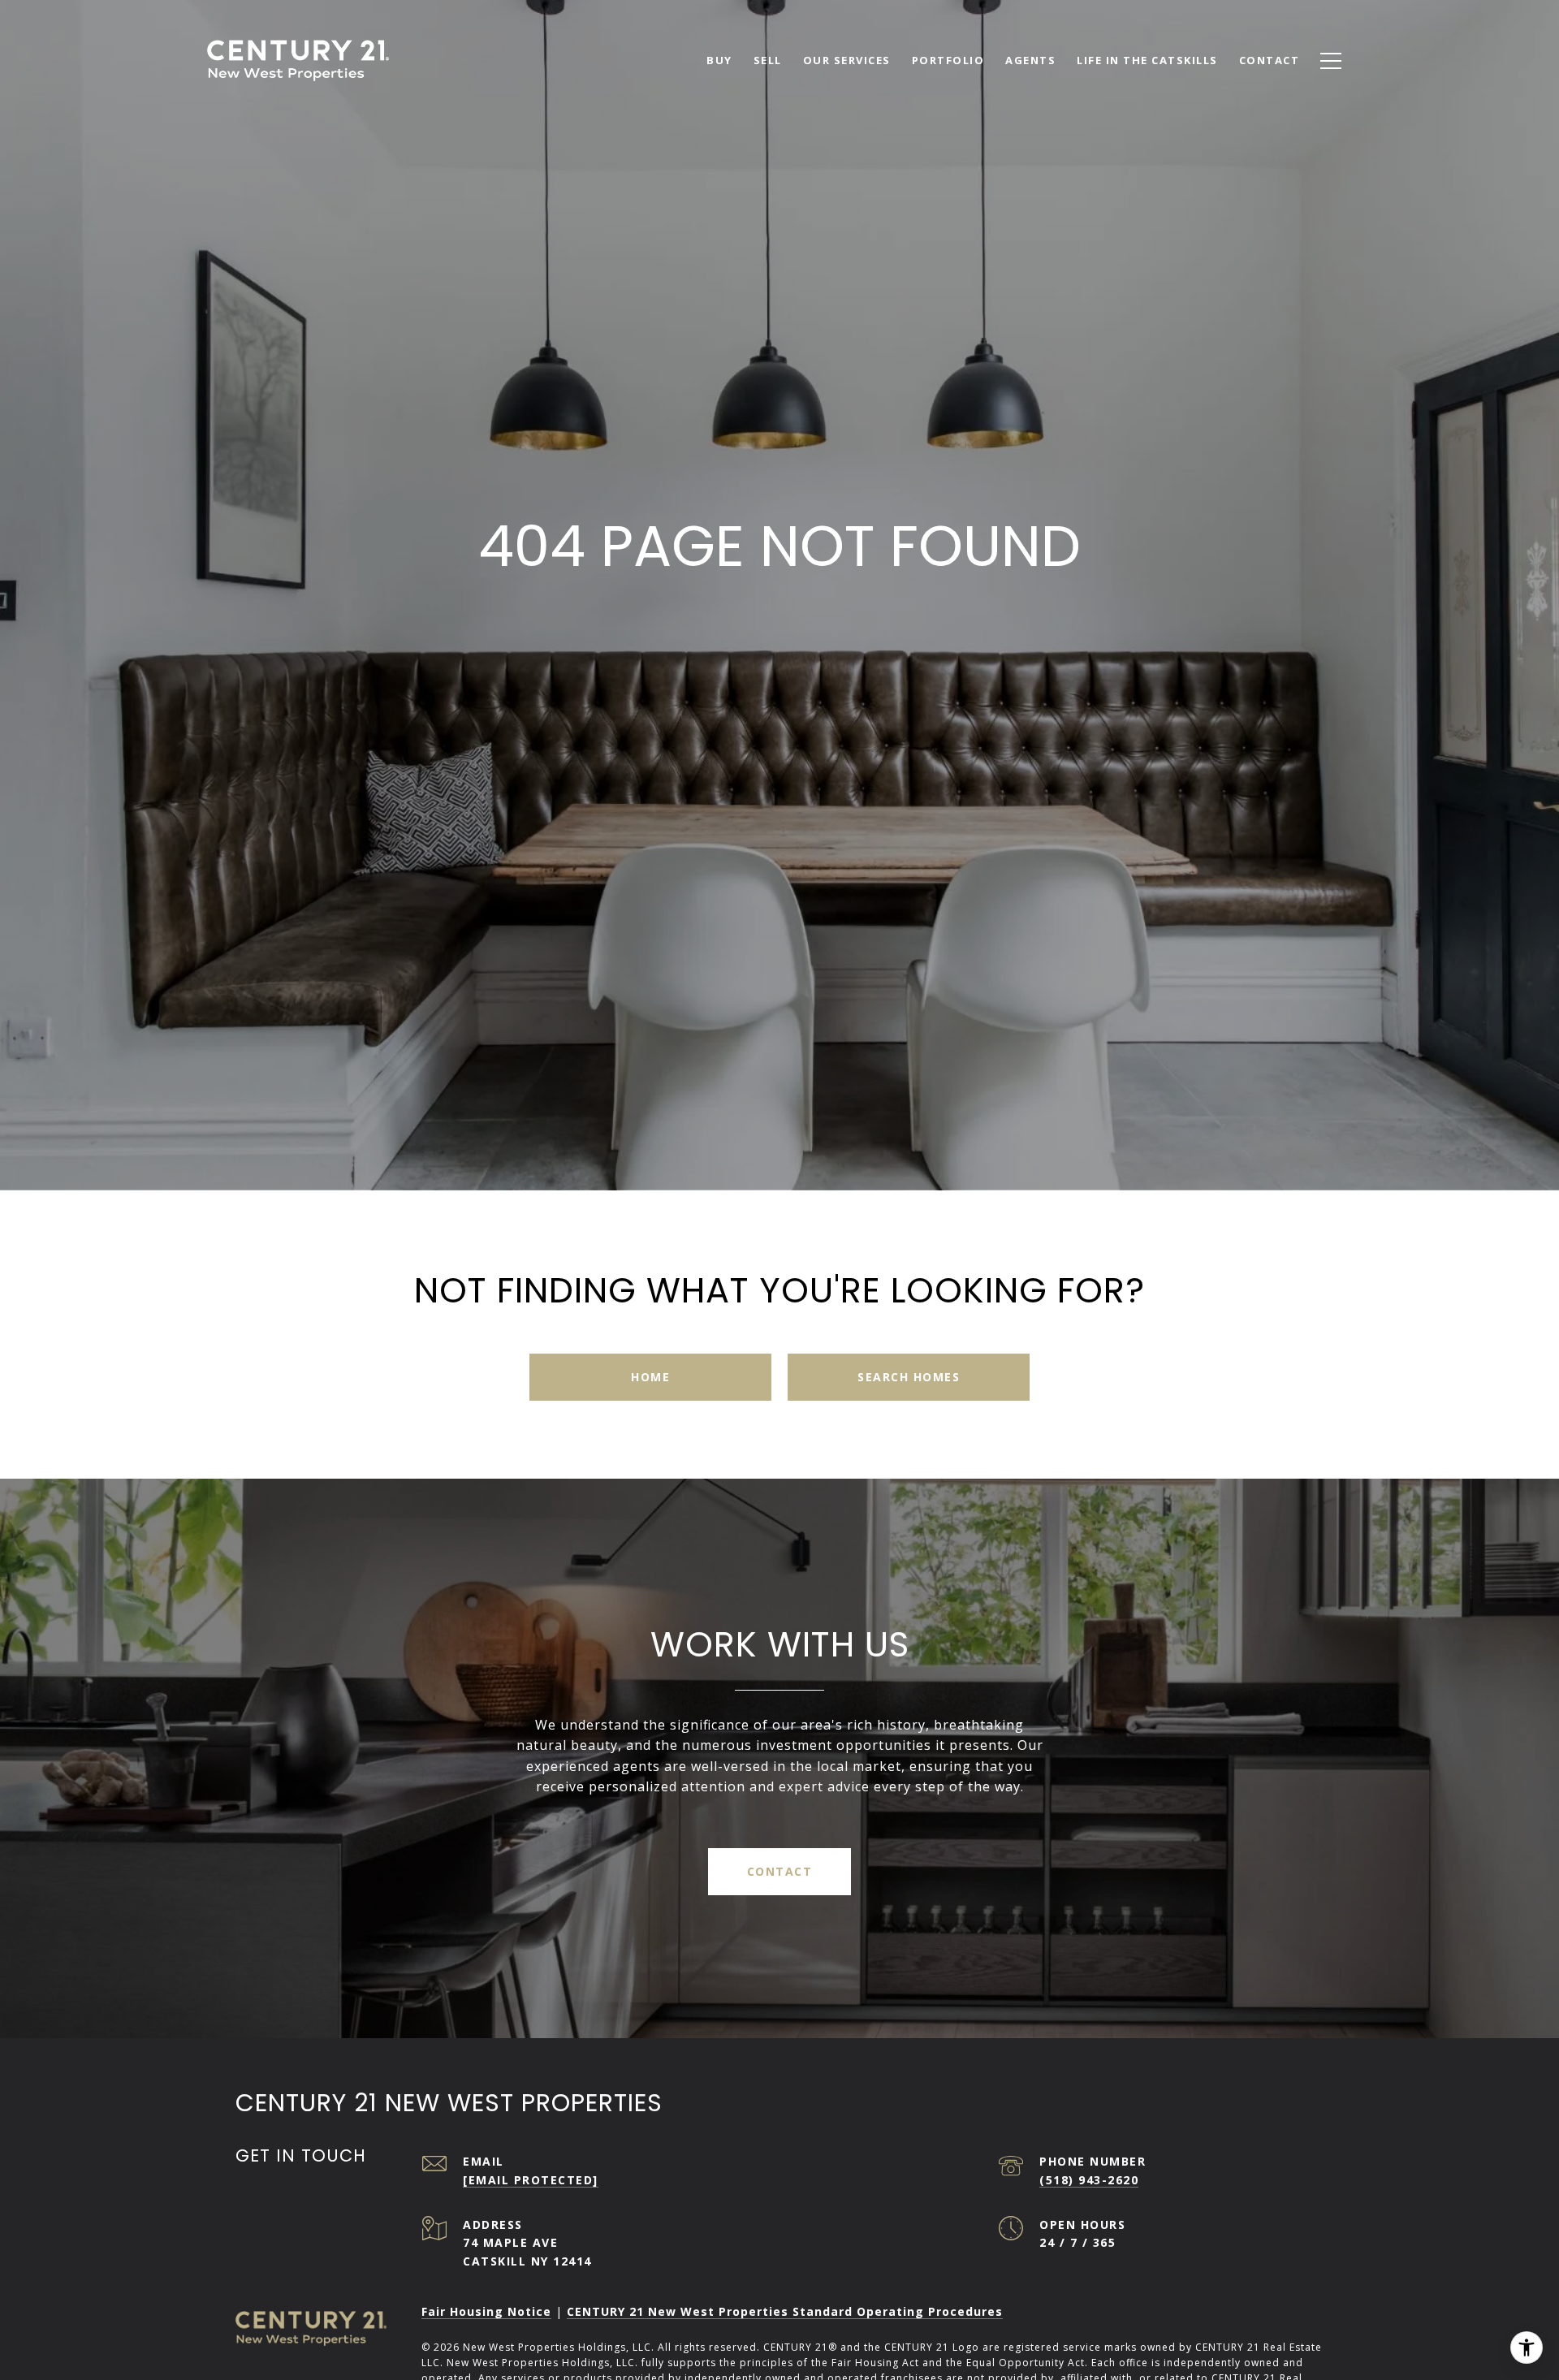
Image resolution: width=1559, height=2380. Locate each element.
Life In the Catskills (1147, 60)
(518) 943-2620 (1089, 2180)
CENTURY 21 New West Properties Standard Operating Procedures (785, 2311)
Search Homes (909, 1377)
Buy (719, 60)
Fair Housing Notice (486, 2311)
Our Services (847, 60)
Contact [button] (780, 1871)
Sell (768, 60)
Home (650, 1377)
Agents (1030, 60)
